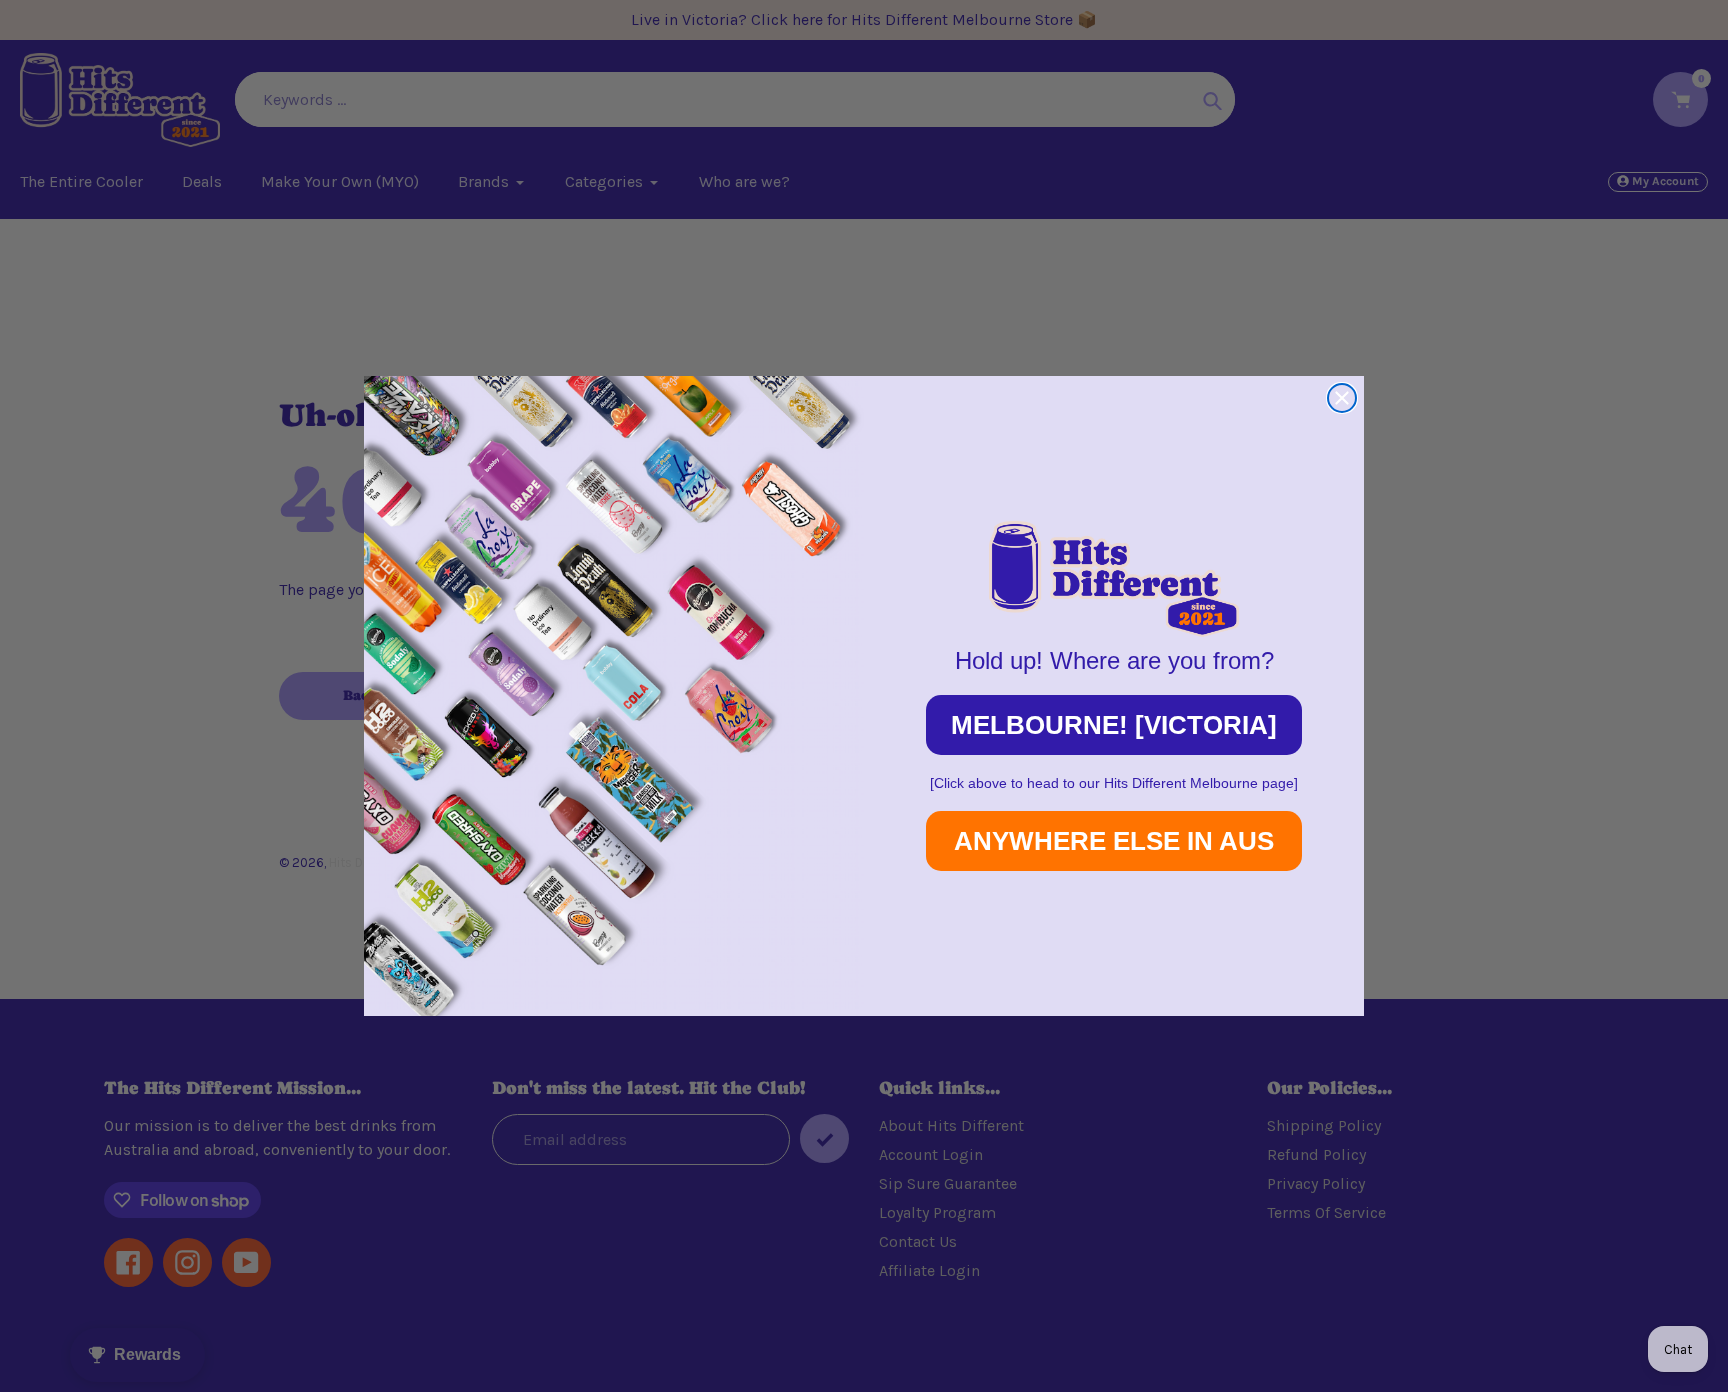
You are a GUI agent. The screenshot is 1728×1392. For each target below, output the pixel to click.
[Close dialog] (1342, 398)
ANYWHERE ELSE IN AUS (1114, 841)
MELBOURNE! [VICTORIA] (1114, 725)
